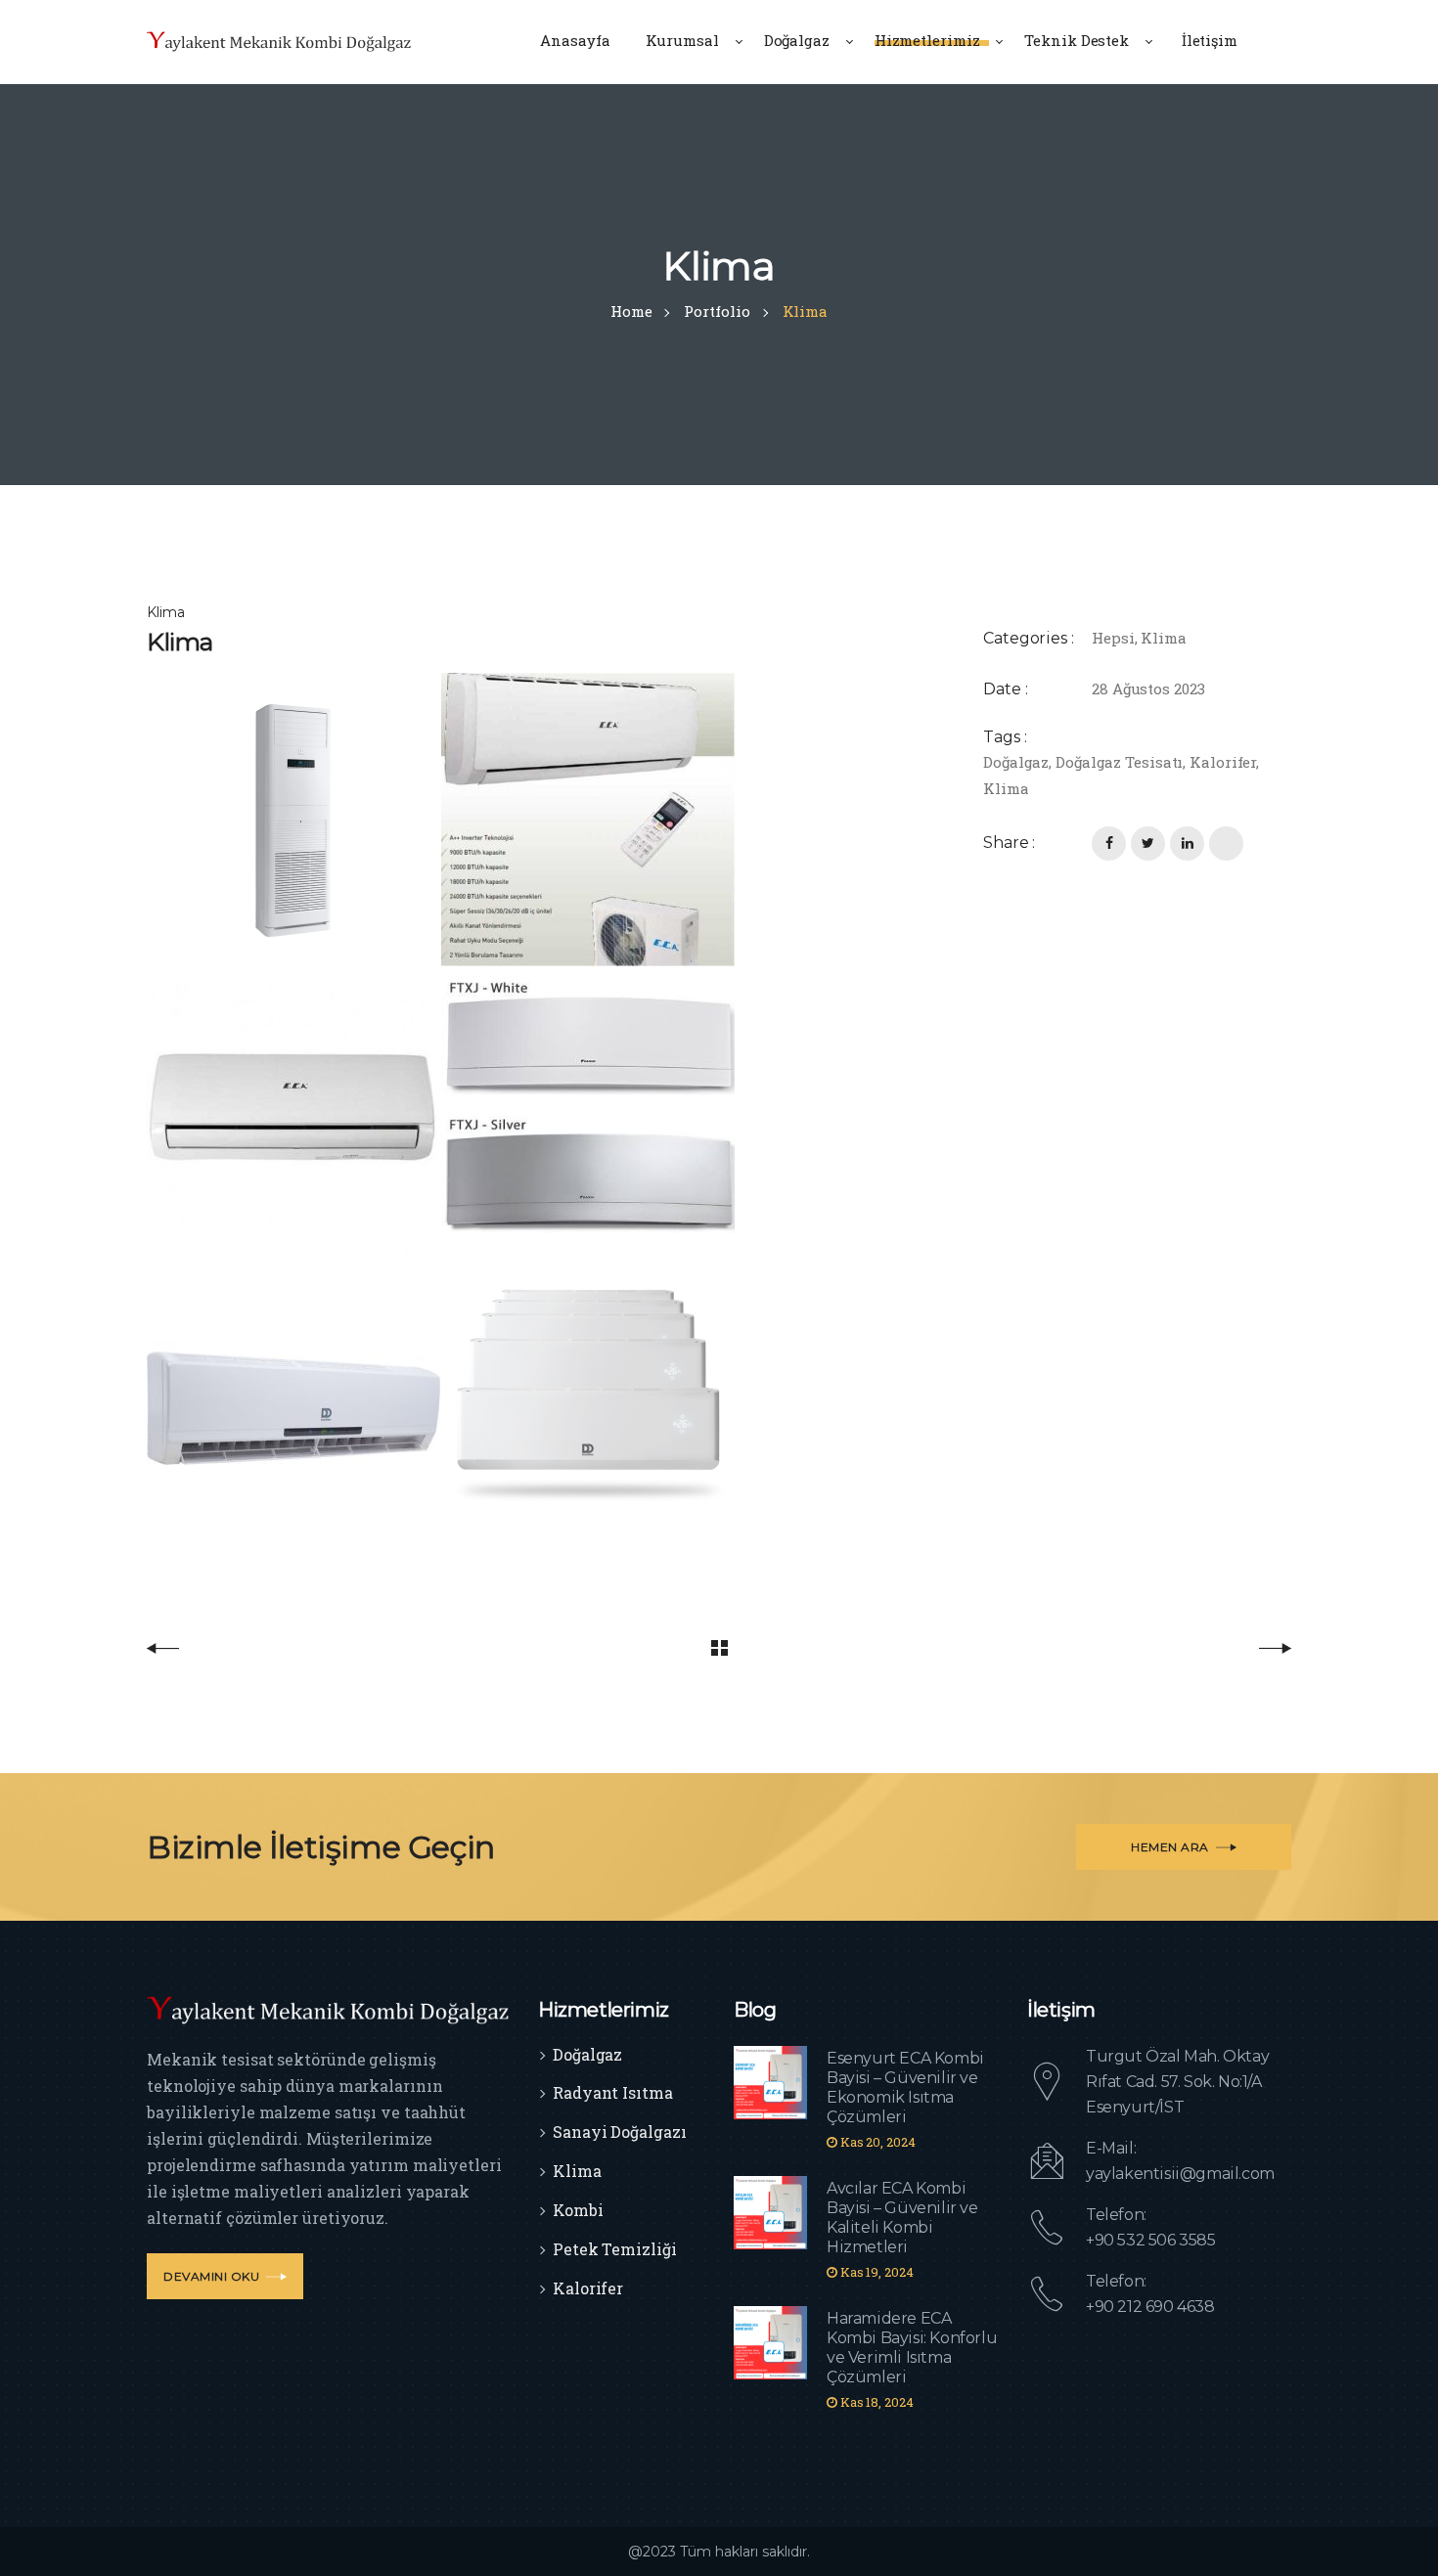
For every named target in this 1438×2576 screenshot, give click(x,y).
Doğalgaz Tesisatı (1119, 762)
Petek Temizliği (615, 2249)
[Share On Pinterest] (1226, 844)
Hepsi (1113, 638)
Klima (1164, 638)
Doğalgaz (1016, 762)
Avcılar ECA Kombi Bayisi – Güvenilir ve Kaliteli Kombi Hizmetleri (902, 2218)
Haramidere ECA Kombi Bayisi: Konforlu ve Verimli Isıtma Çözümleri (912, 2348)
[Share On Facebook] (1109, 844)
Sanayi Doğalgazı (619, 2132)
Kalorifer (1223, 762)
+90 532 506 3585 (1151, 2240)
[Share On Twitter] (1148, 844)
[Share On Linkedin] (1187, 844)
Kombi (578, 2210)
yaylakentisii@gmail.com (1180, 2174)
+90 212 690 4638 (1150, 2307)
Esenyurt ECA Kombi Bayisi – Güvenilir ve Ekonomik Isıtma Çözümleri (905, 2087)
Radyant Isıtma (613, 2092)
